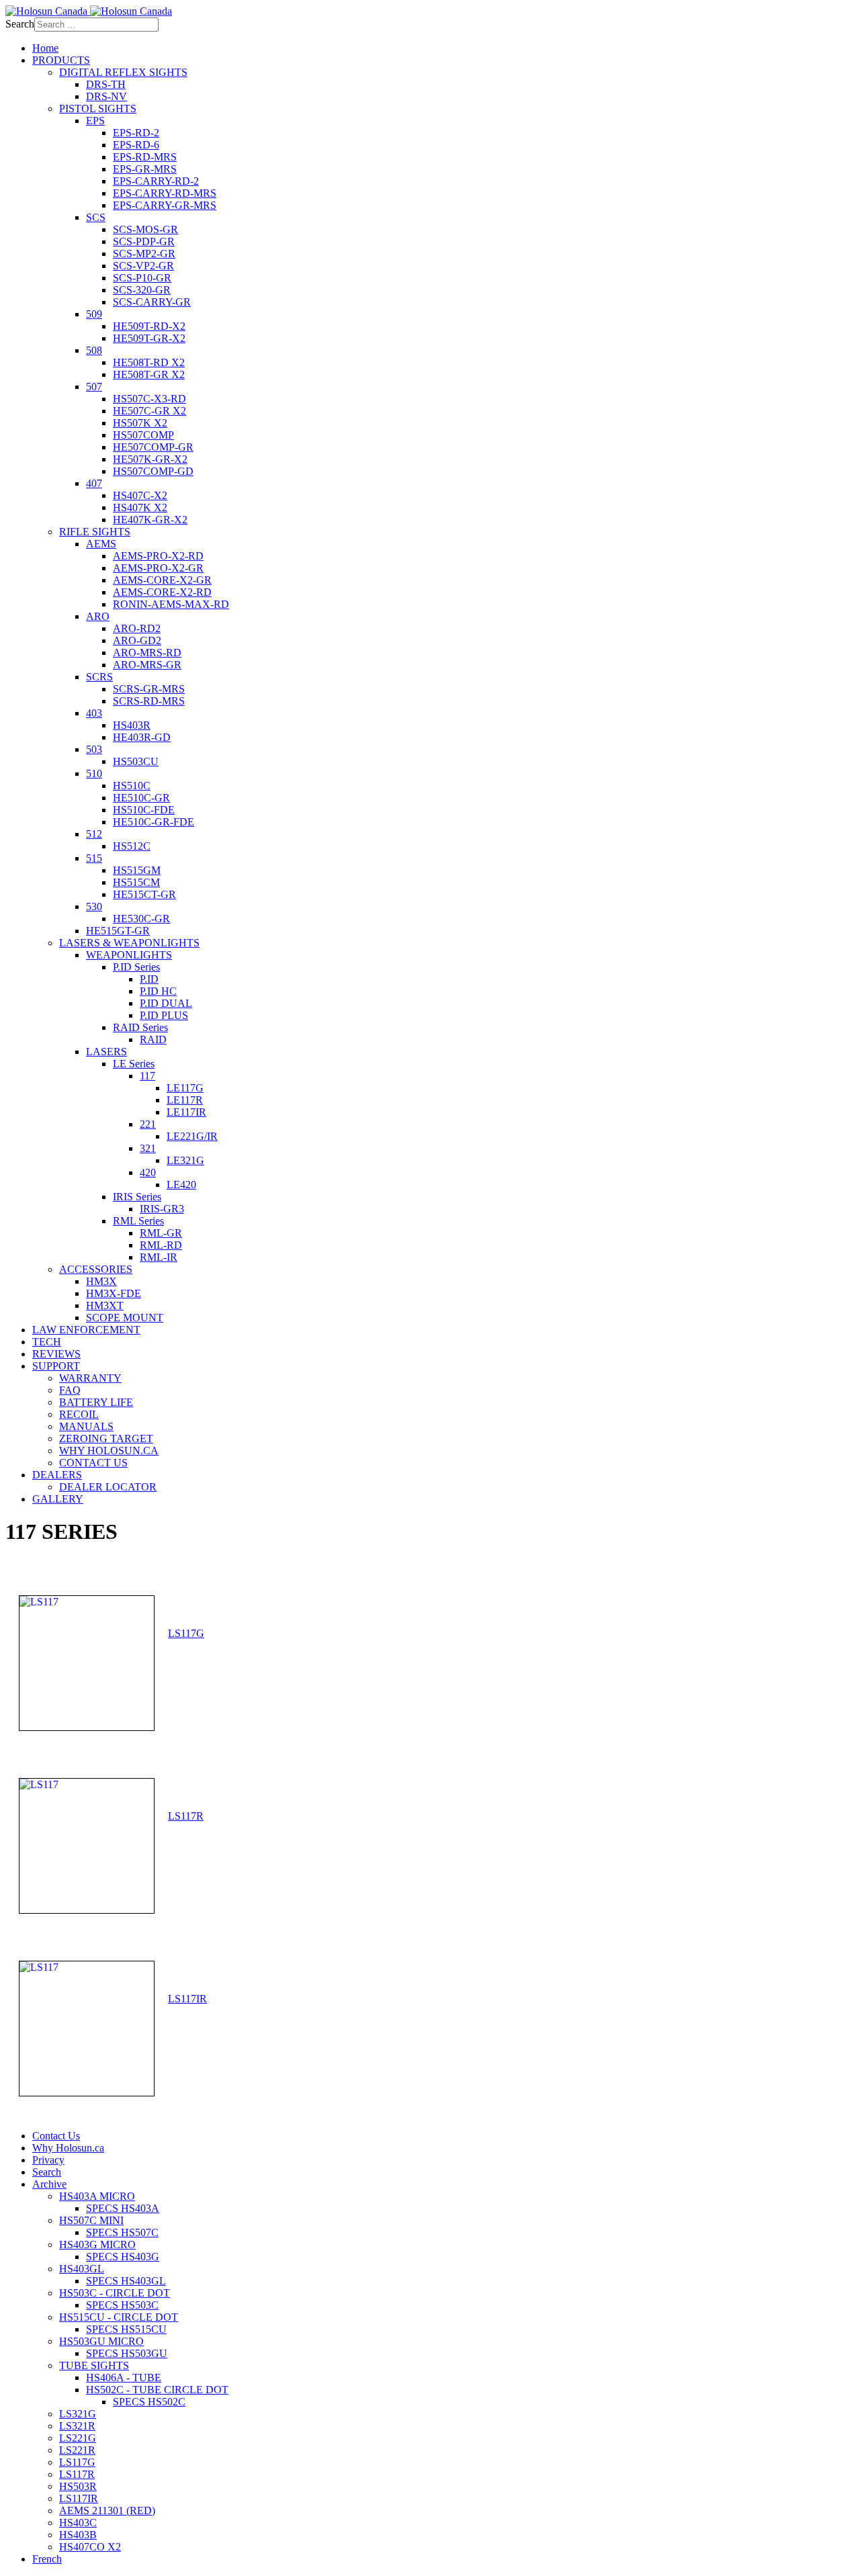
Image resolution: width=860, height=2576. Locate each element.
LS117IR (187, 1999)
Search (20, 24)
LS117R (186, 1816)
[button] (61, 60)
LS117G (186, 1633)
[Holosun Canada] (89, 11)
